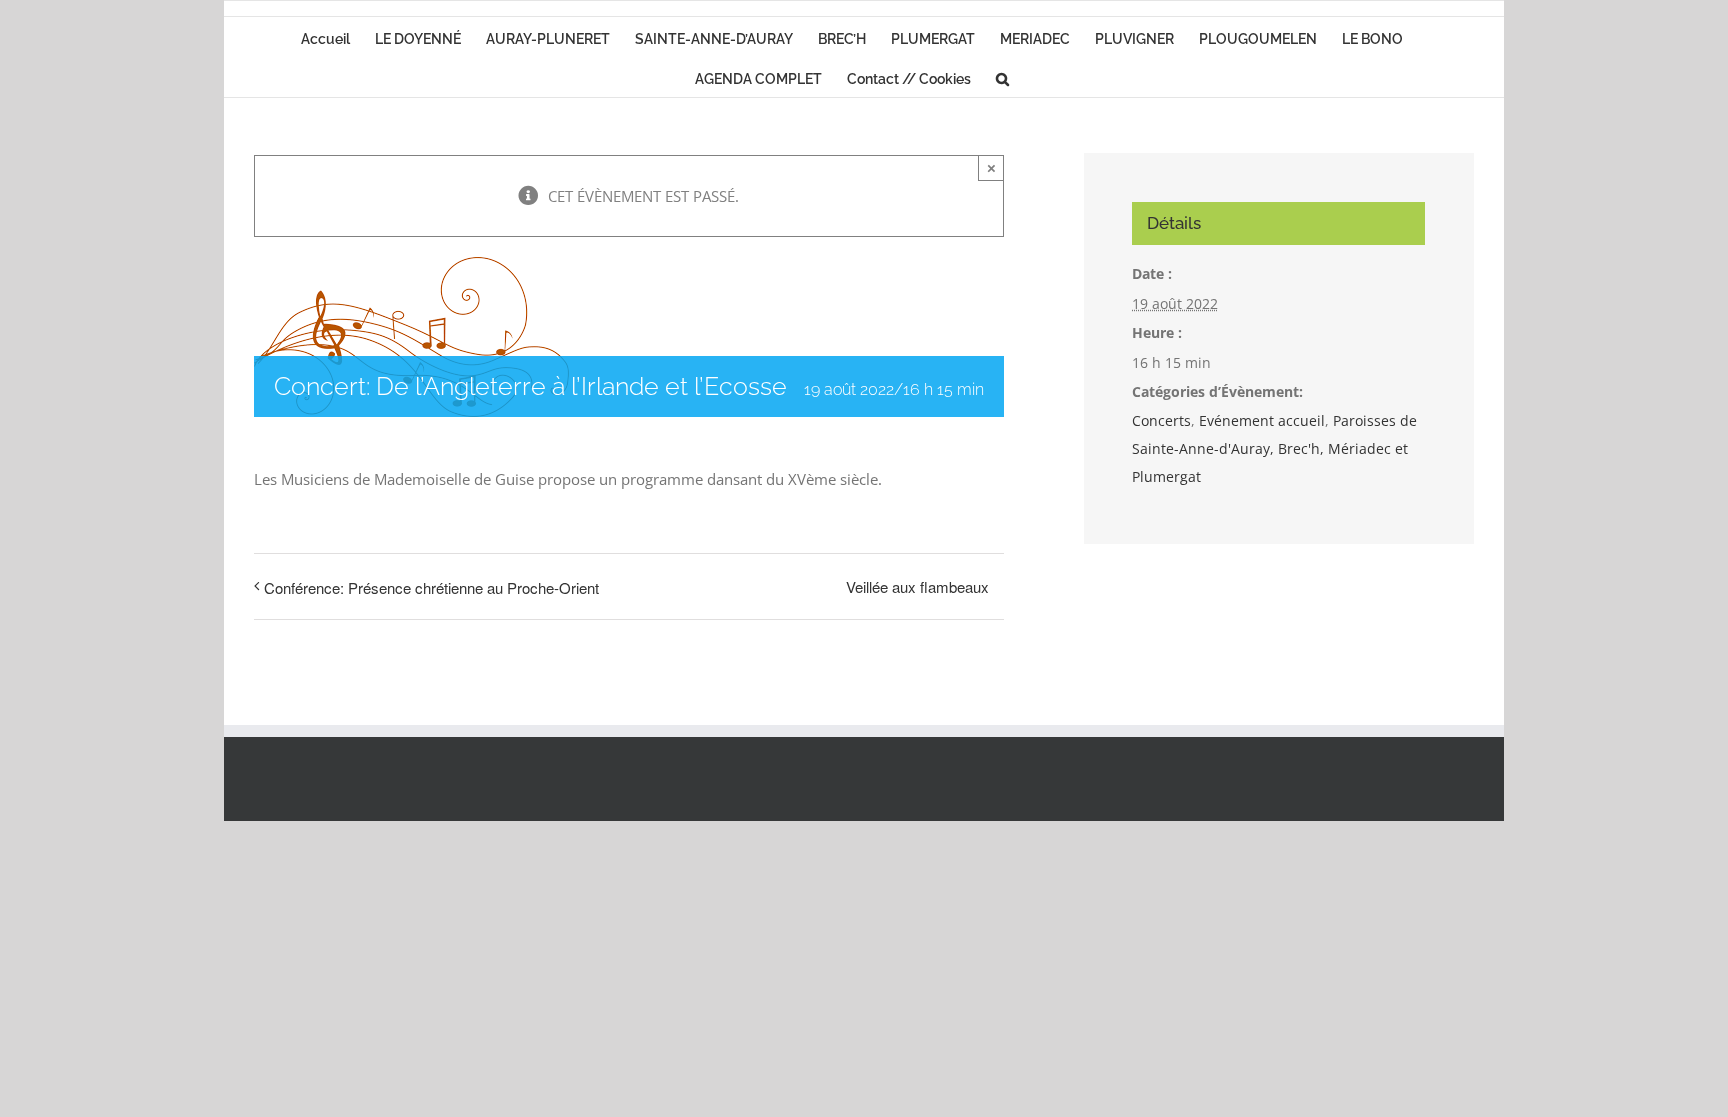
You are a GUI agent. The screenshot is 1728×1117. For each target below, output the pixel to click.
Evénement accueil (1262, 420)
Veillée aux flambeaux (917, 586)
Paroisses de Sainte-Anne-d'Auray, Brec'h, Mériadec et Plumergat (1274, 448)
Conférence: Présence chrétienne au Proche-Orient (431, 587)
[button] (1002, 77)
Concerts (1161, 420)
